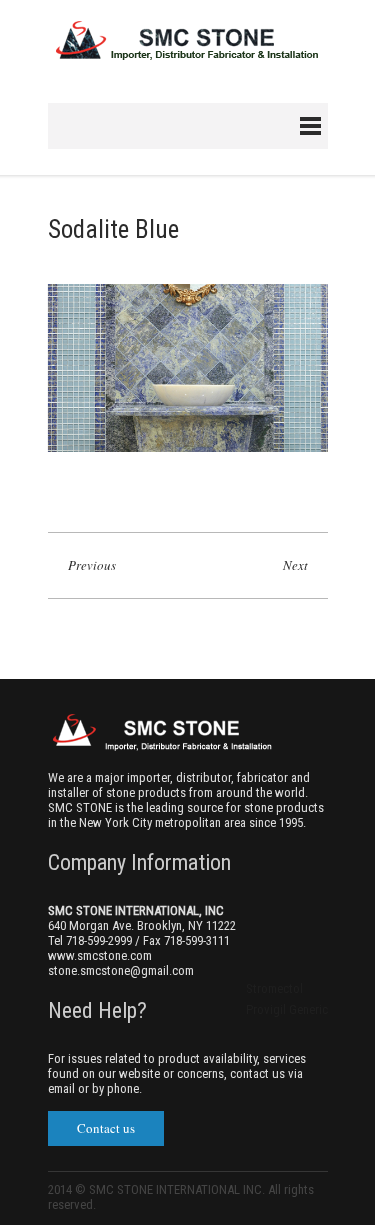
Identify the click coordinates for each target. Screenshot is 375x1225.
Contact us (106, 1128)
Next (295, 565)
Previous (92, 565)
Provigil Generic (287, 1009)
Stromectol (274, 988)
